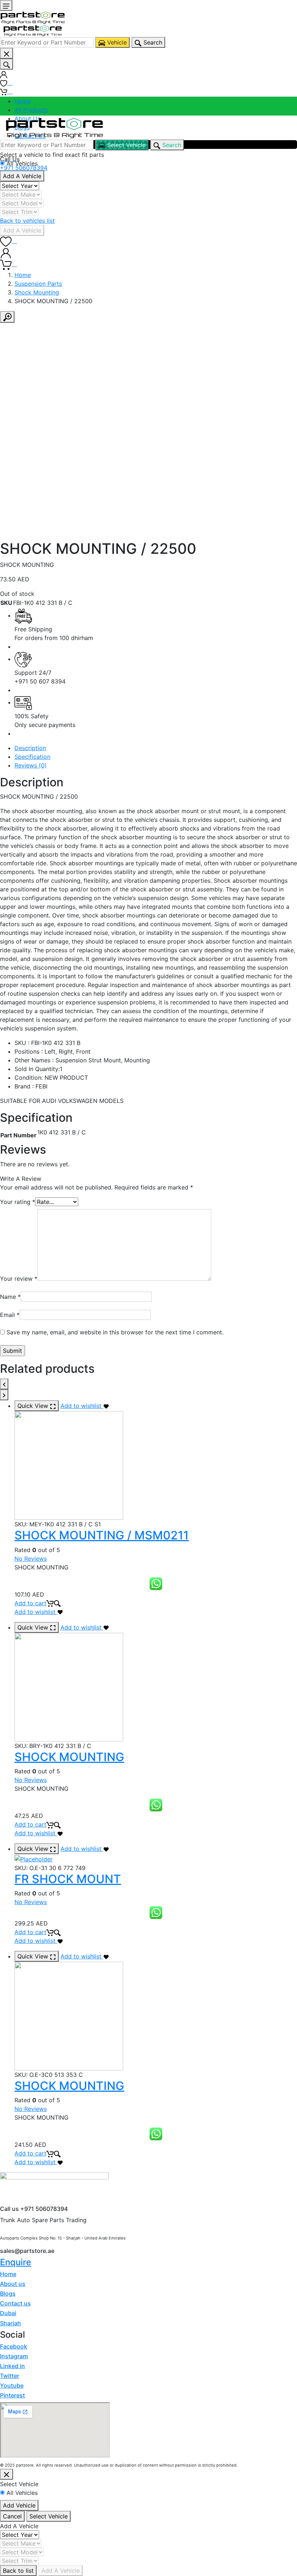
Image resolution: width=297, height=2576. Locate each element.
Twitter (10, 2376)
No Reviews (31, 1559)
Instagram (14, 2356)
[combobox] (47, 42)
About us (13, 2284)
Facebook (14, 2346)
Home (23, 101)
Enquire (16, 2262)
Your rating (18, 1202)
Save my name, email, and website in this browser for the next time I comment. (115, 1332)
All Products (31, 110)
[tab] (156, 748)
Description (30, 748)
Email (10, 1315)
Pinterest (12, 2395)
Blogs (8, 2293)
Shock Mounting (37, 292)
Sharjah (11, 2323)
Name (10, 1297)
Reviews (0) (31, 765)
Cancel (12, 2516)
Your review (19, 1279)
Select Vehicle (49, 2516)
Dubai (8, 2313)
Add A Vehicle (22, 176)
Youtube (12, 2385)
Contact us (15, 2303)
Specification (32, 757)
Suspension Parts (38, 284)
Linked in (12, 2366)
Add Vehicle (19, 2505)
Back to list (18, 2571)
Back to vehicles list (27, 221)
